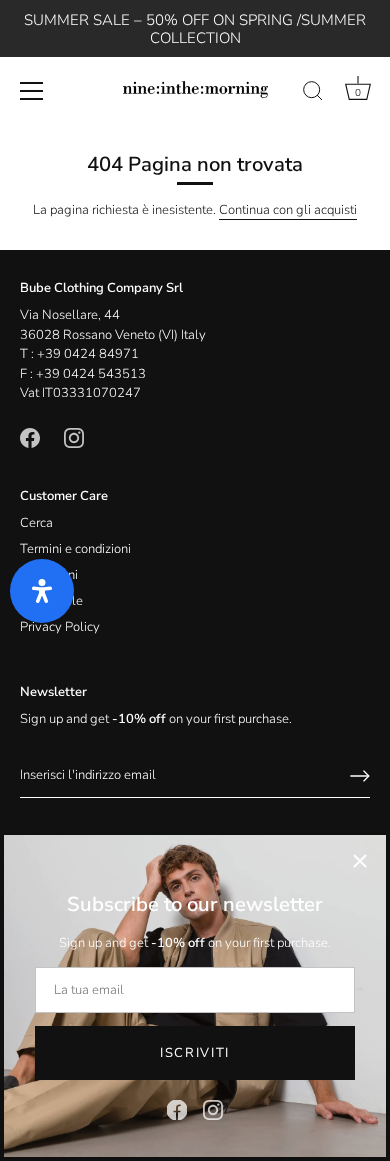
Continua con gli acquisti (288, 210)
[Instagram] (213, 1109)
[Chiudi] (360, 861)
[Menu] (32, 91)
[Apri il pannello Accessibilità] (42, 591)
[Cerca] (313, 94)
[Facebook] (177, 1109)
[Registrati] (360, 776)
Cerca (36, 523)
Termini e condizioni (75, 549)
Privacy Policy (60, 627)
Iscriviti (195, 1053)
